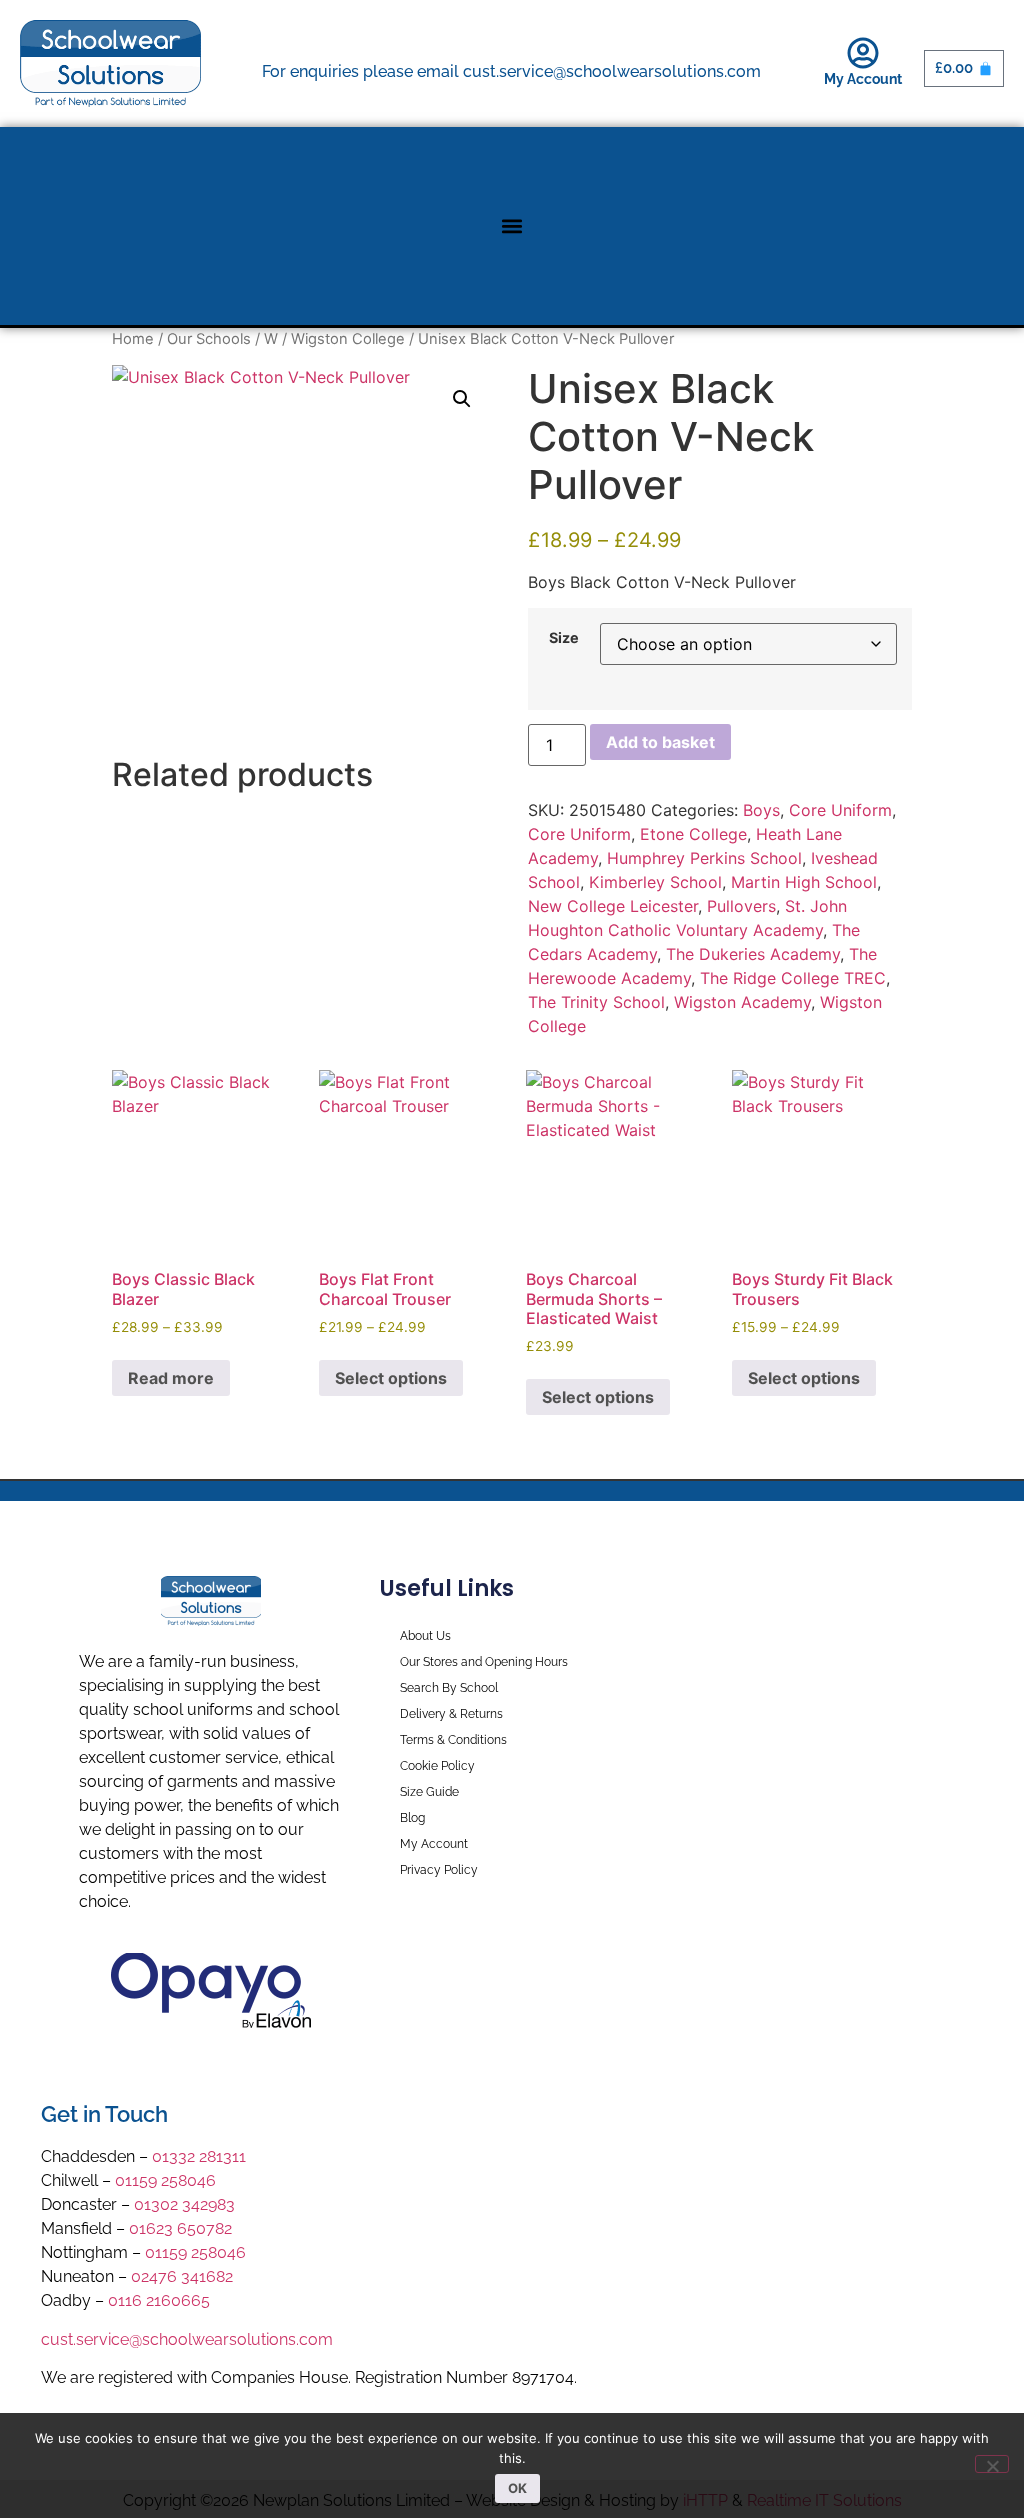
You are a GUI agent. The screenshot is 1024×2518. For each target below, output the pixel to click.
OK (517, 2488)
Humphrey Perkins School (704, 858)
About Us (425, 1636)
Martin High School (804, 882)
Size (564, 638)
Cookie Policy (437, 1766)
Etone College (693, 834)
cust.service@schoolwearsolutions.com (187, 2339)
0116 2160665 (159, 2300)
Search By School (449, 1688)
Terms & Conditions (453, 1740)
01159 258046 (165, 2180)
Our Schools (209, 339)
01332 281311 (199, 2156)
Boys (761, 810)
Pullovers (741, 906)
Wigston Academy (742, 1002)
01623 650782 (180, 2228)
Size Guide (429, 1792)
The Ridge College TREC (793, 978)
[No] (992, 2464)
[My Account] (863, 53)
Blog (412, 1818)
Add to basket (660, 742)
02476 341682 (182, 2276)
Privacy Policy (439, 1870)
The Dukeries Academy (753, 954)
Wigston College (348, 339)
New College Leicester (613, 906)
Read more (171, 1378)
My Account (863, 79)
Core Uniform (840, 810)
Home (133, 339)
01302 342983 (184, 2204)
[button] (512, 226)
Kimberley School (655, 882)
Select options (391, 1378)
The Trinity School (596, 1002)
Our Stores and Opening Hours (484, 1662)
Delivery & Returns (451, 1714)
